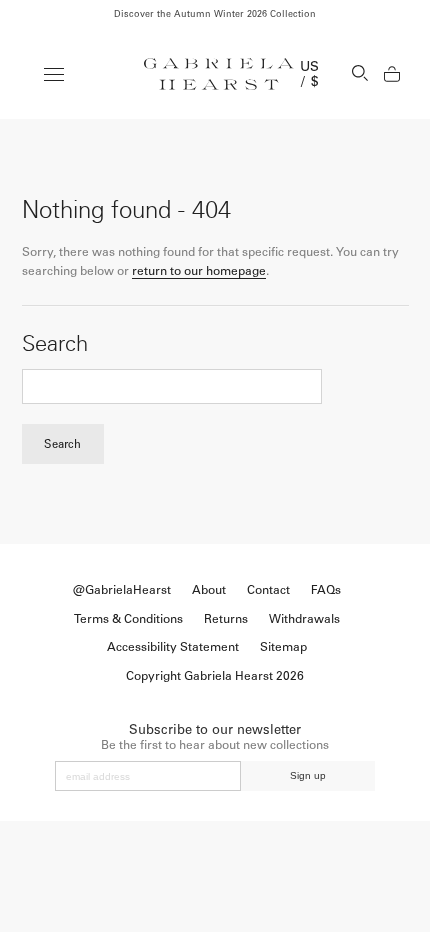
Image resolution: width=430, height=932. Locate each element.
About (209, 590)
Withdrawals (304, 619)
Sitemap (283, 647)
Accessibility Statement (173, 647)
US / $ (310, 74)
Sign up (308, 775)
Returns (226, 619)
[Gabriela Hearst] (219, 74)
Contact (268, 590)
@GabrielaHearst (122, 590)
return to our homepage (199, 271)
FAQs (326, 590)
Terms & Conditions (128, 619)
